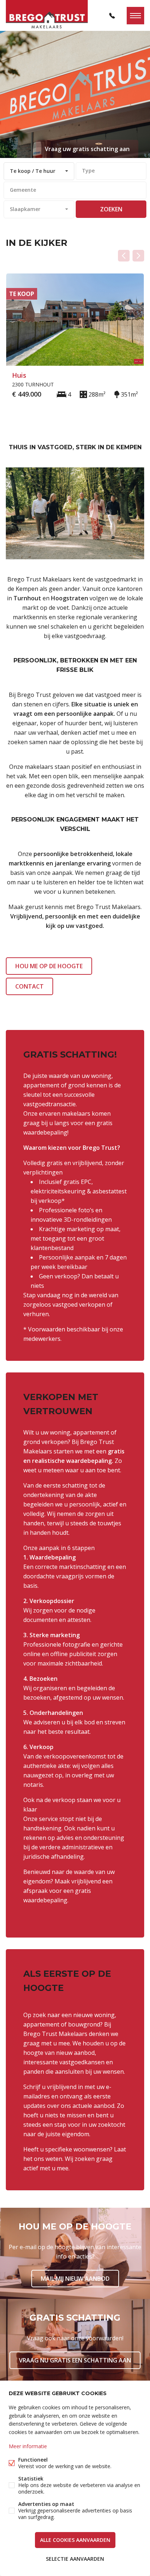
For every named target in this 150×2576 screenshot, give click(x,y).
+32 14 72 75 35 (112, 16)
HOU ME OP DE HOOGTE (49, 966)
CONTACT (29, 986)
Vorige (124, 256)
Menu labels (135, 16)
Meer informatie (28, 2446)
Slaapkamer (25, 209)
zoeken (111, 209)
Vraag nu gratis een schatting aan (75, 2360)
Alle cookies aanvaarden (75, 2540)
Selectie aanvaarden (75, 2559)
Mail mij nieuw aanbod (75, 2279)
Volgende (138, 256)
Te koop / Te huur (33, 171)
